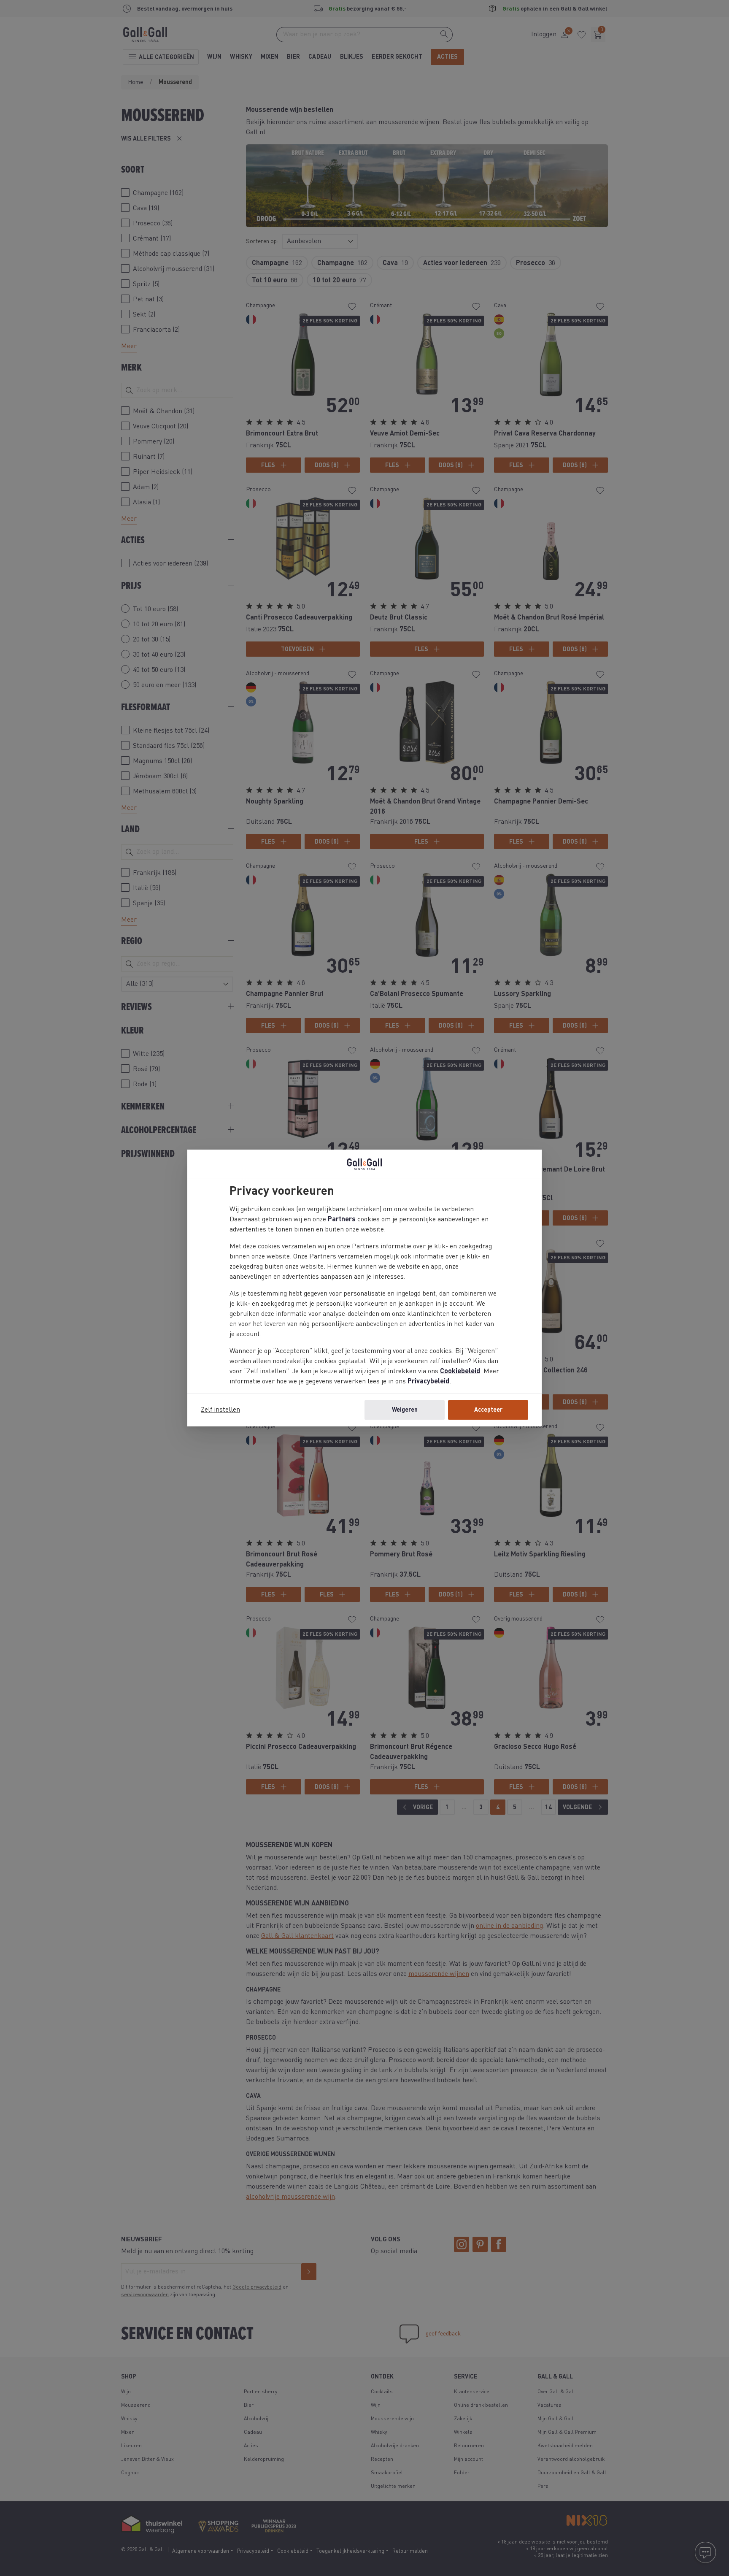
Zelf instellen (220, 1410)
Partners (342, 1220)
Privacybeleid (428, 1382)
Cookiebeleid (460, 1372)
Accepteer (488, 1410)
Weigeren (405, 1410)
